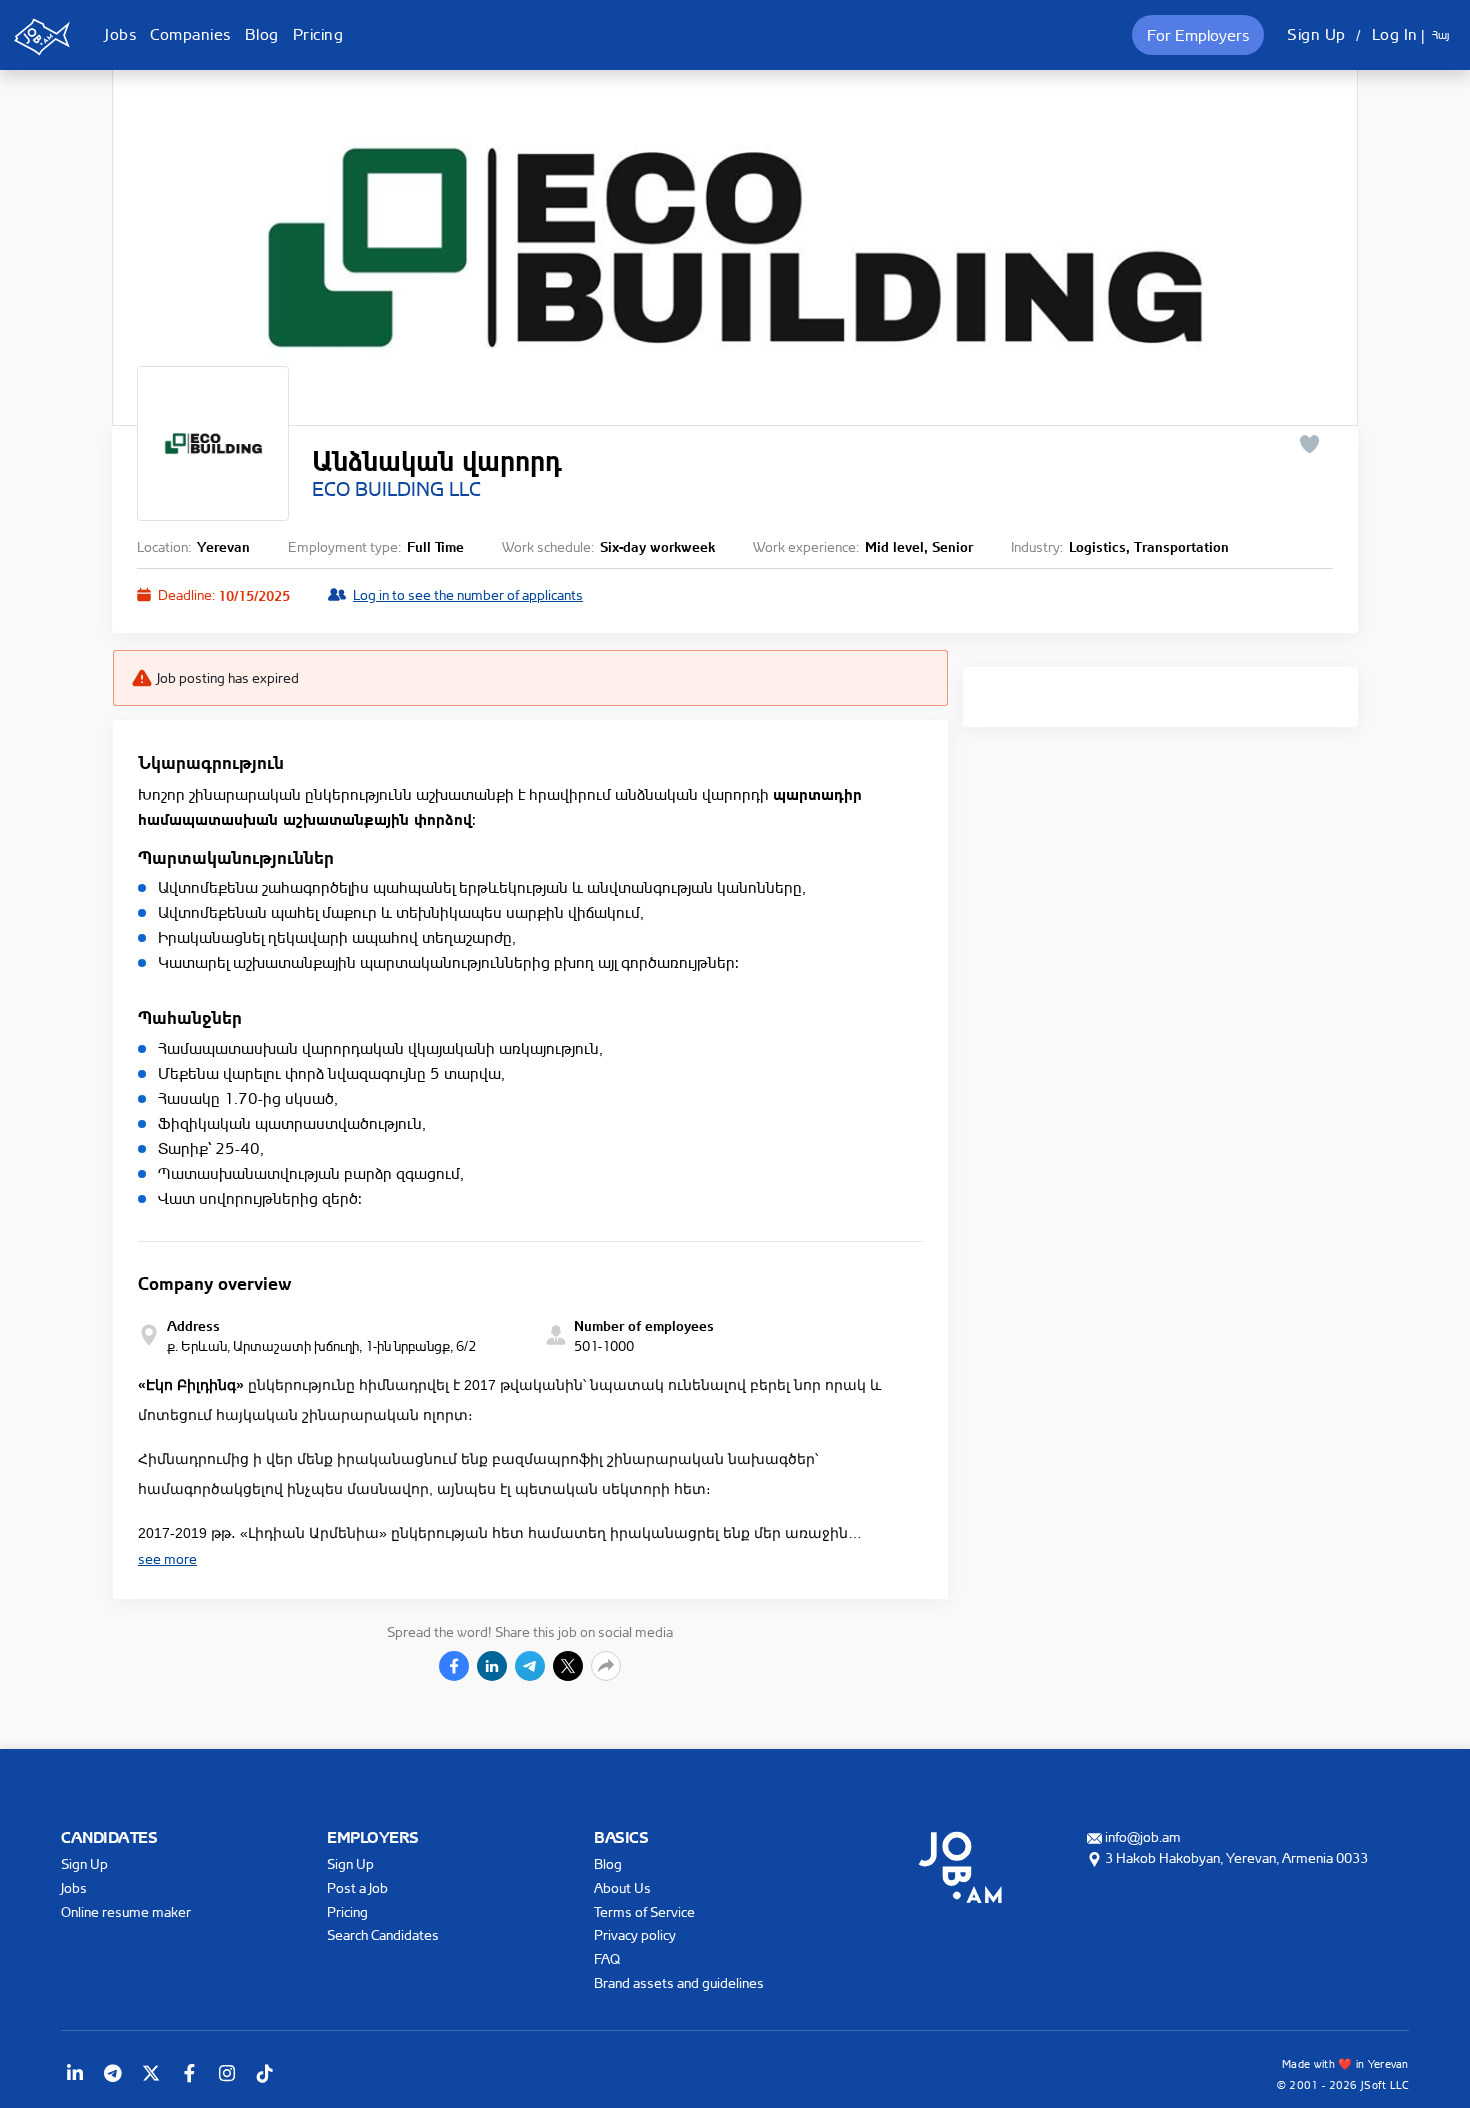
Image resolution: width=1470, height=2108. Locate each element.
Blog (262, 34)
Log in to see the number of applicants (468, 594)
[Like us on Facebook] (189, 2073)
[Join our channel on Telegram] (113, 2073)
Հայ (1440, 35)
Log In (1395, 34)
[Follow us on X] (151, 2073)
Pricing (318, 34)
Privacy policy (635, 1934)
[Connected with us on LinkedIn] (75, 2073)
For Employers (1198, 35)
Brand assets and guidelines (679, 1982)
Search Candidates (383, 1934)
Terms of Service (644, 1911)
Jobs (120, 34)
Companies (190, 34)
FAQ (607, 1958)
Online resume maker (126, 1911)
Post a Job (357, 1887)
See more (167, 1558)
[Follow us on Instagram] (227, 2073)
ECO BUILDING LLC (396, 489)
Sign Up (1316, 34)
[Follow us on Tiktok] (265, 2073)
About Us (622, 1887)
